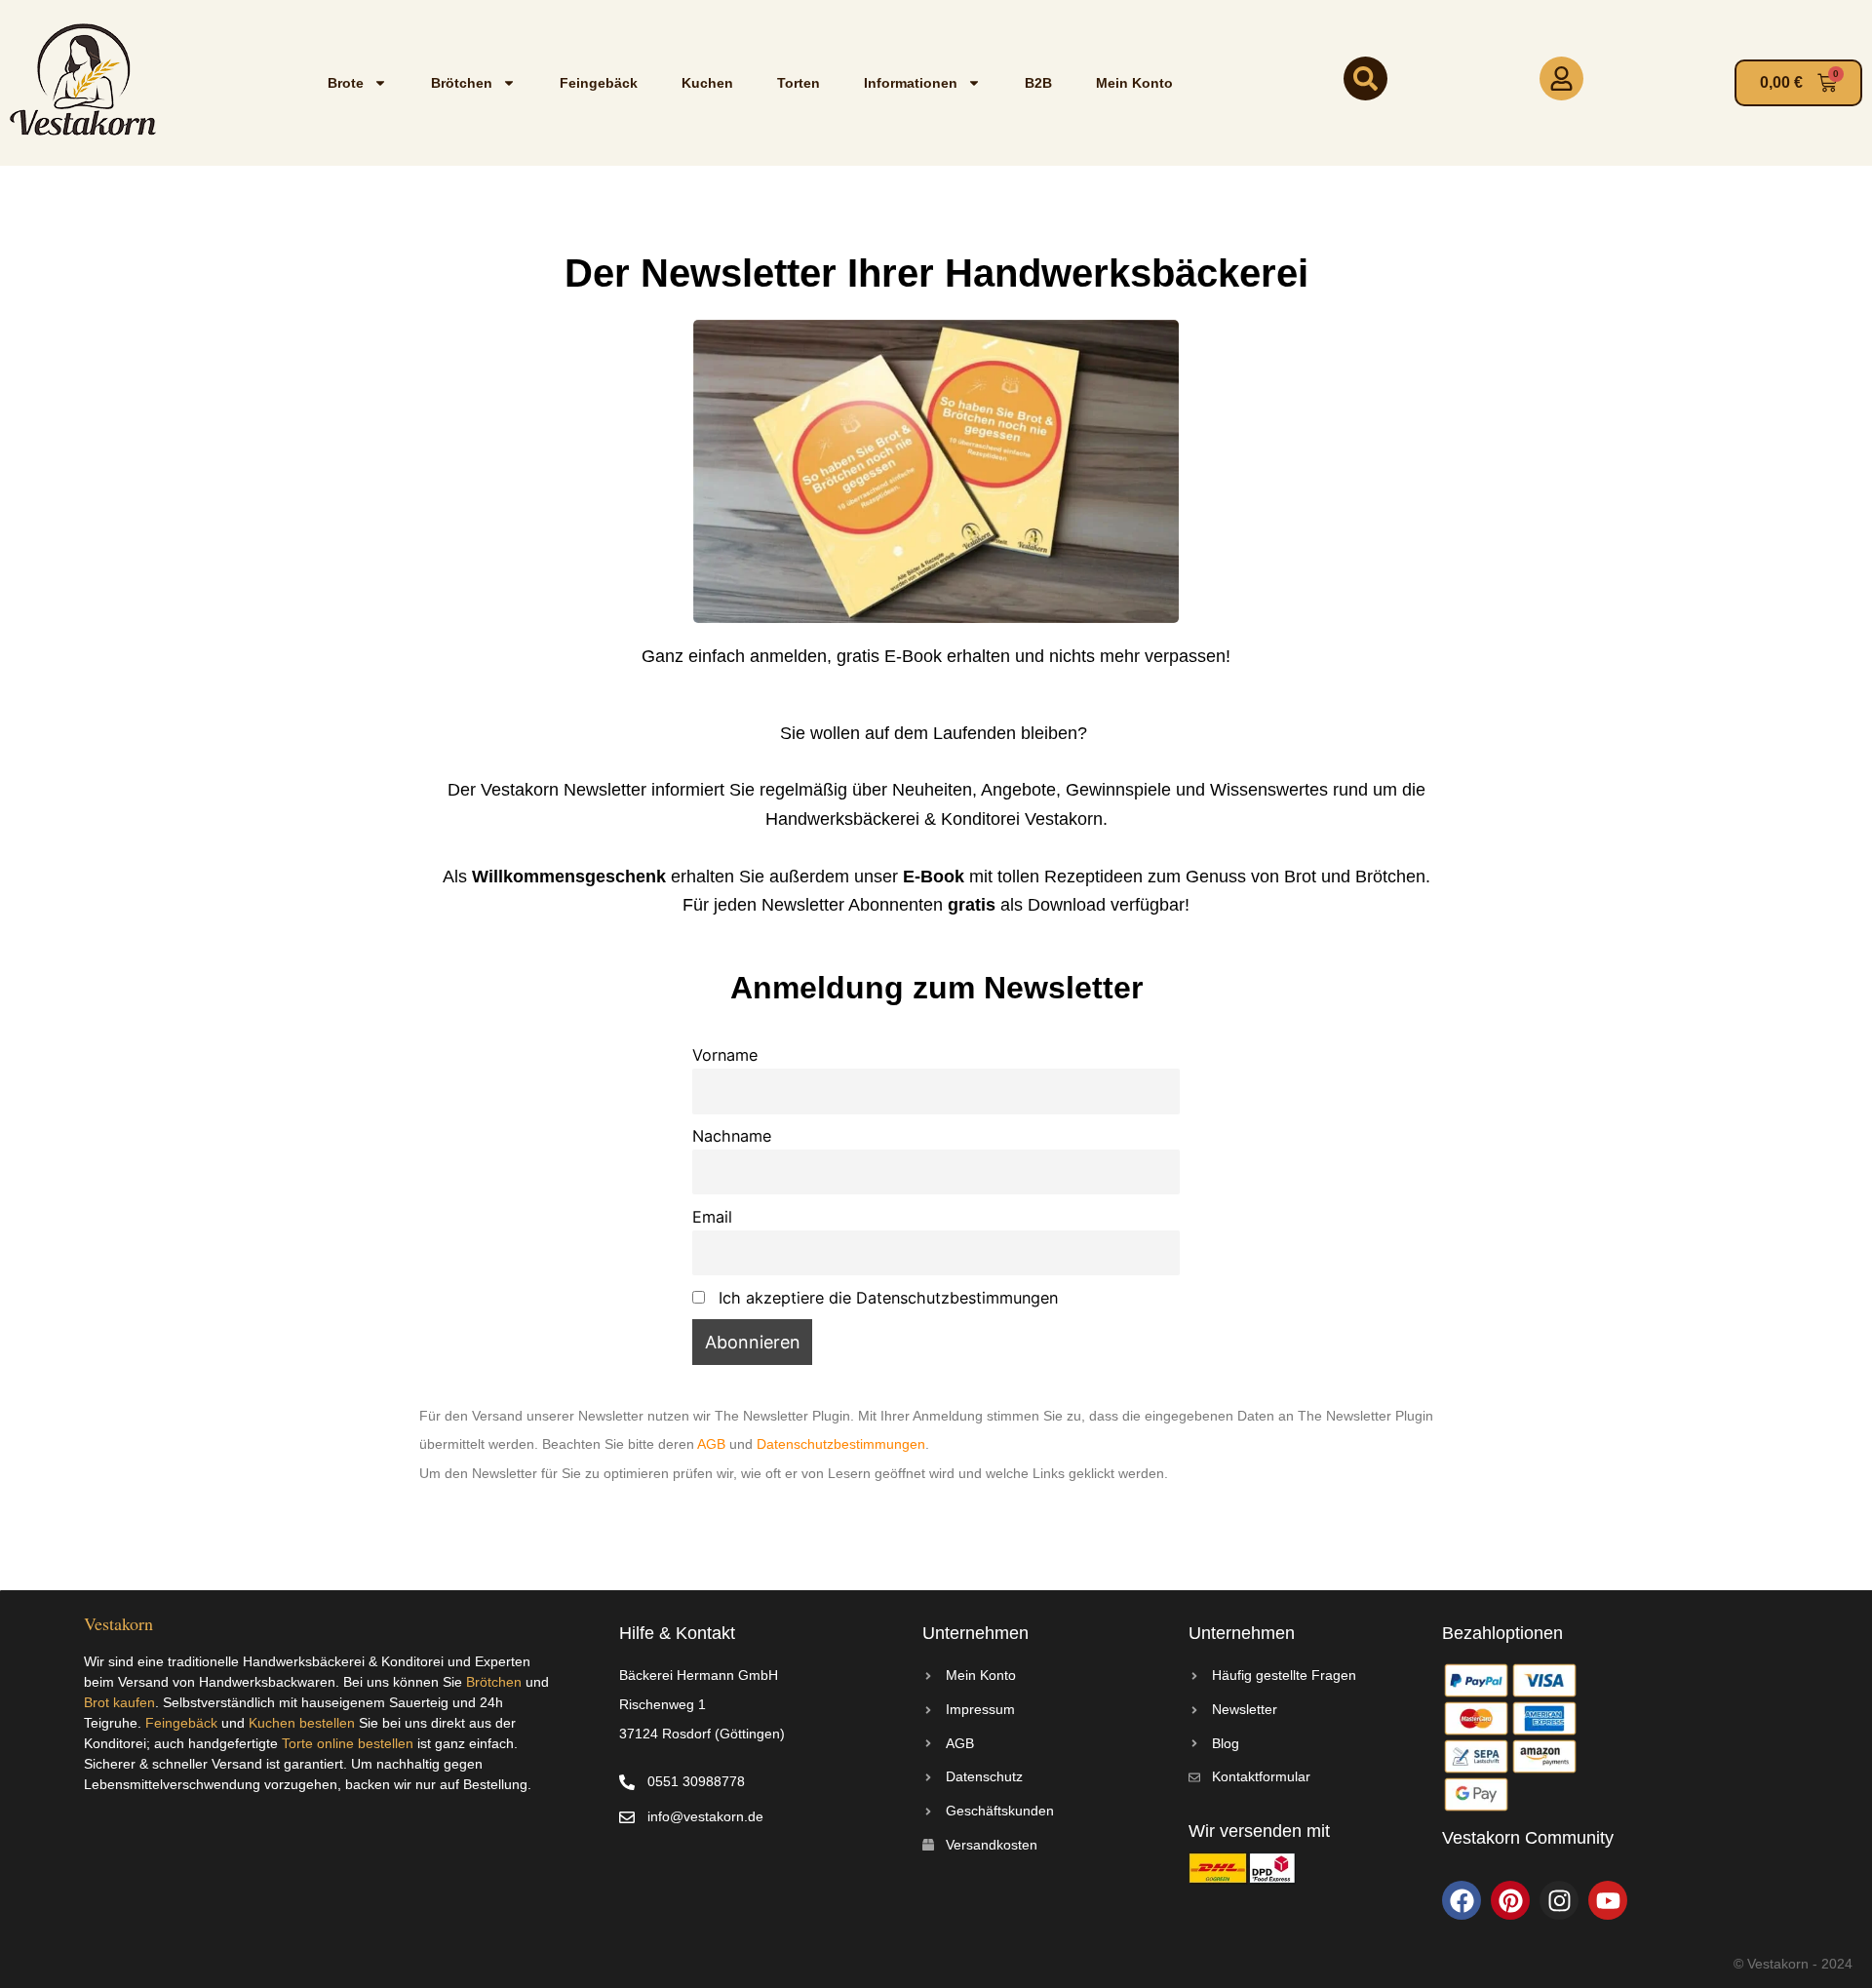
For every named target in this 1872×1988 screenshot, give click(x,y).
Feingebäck (599, 83)
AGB (711, 1444)
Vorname (725, 1055)
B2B (1038, 83)
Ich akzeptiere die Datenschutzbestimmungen (886, 1298)
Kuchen (707, 83)
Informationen (911, 83)
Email (712, 1217)
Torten (799, 83)
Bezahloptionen (1502, 1633)
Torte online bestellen (348, 1743)
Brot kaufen (119, 1702)
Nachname (732, 1136)
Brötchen (462, 83)
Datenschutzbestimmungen (841, 1444)
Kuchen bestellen (302, 1723)
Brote (346, 83)
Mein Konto (1134, 83)
